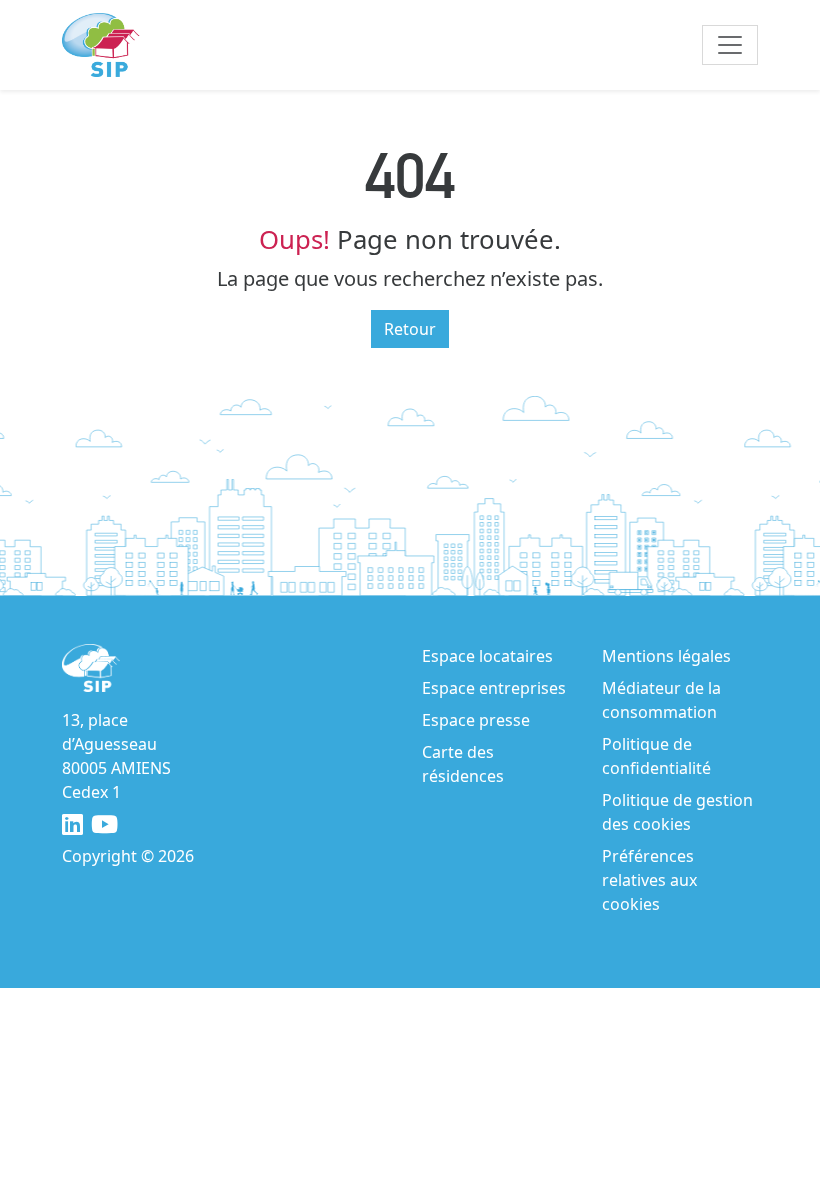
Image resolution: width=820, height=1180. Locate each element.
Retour (410, 329)
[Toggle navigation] (730, 45)
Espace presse (476, 720)
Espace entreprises (494, 688)
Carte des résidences (463, 764)
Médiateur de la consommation (661, 700)
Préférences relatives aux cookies (649, 880)
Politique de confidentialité (656, 756)
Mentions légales (666, 656)
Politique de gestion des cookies (677, 812)
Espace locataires (487, 656)
